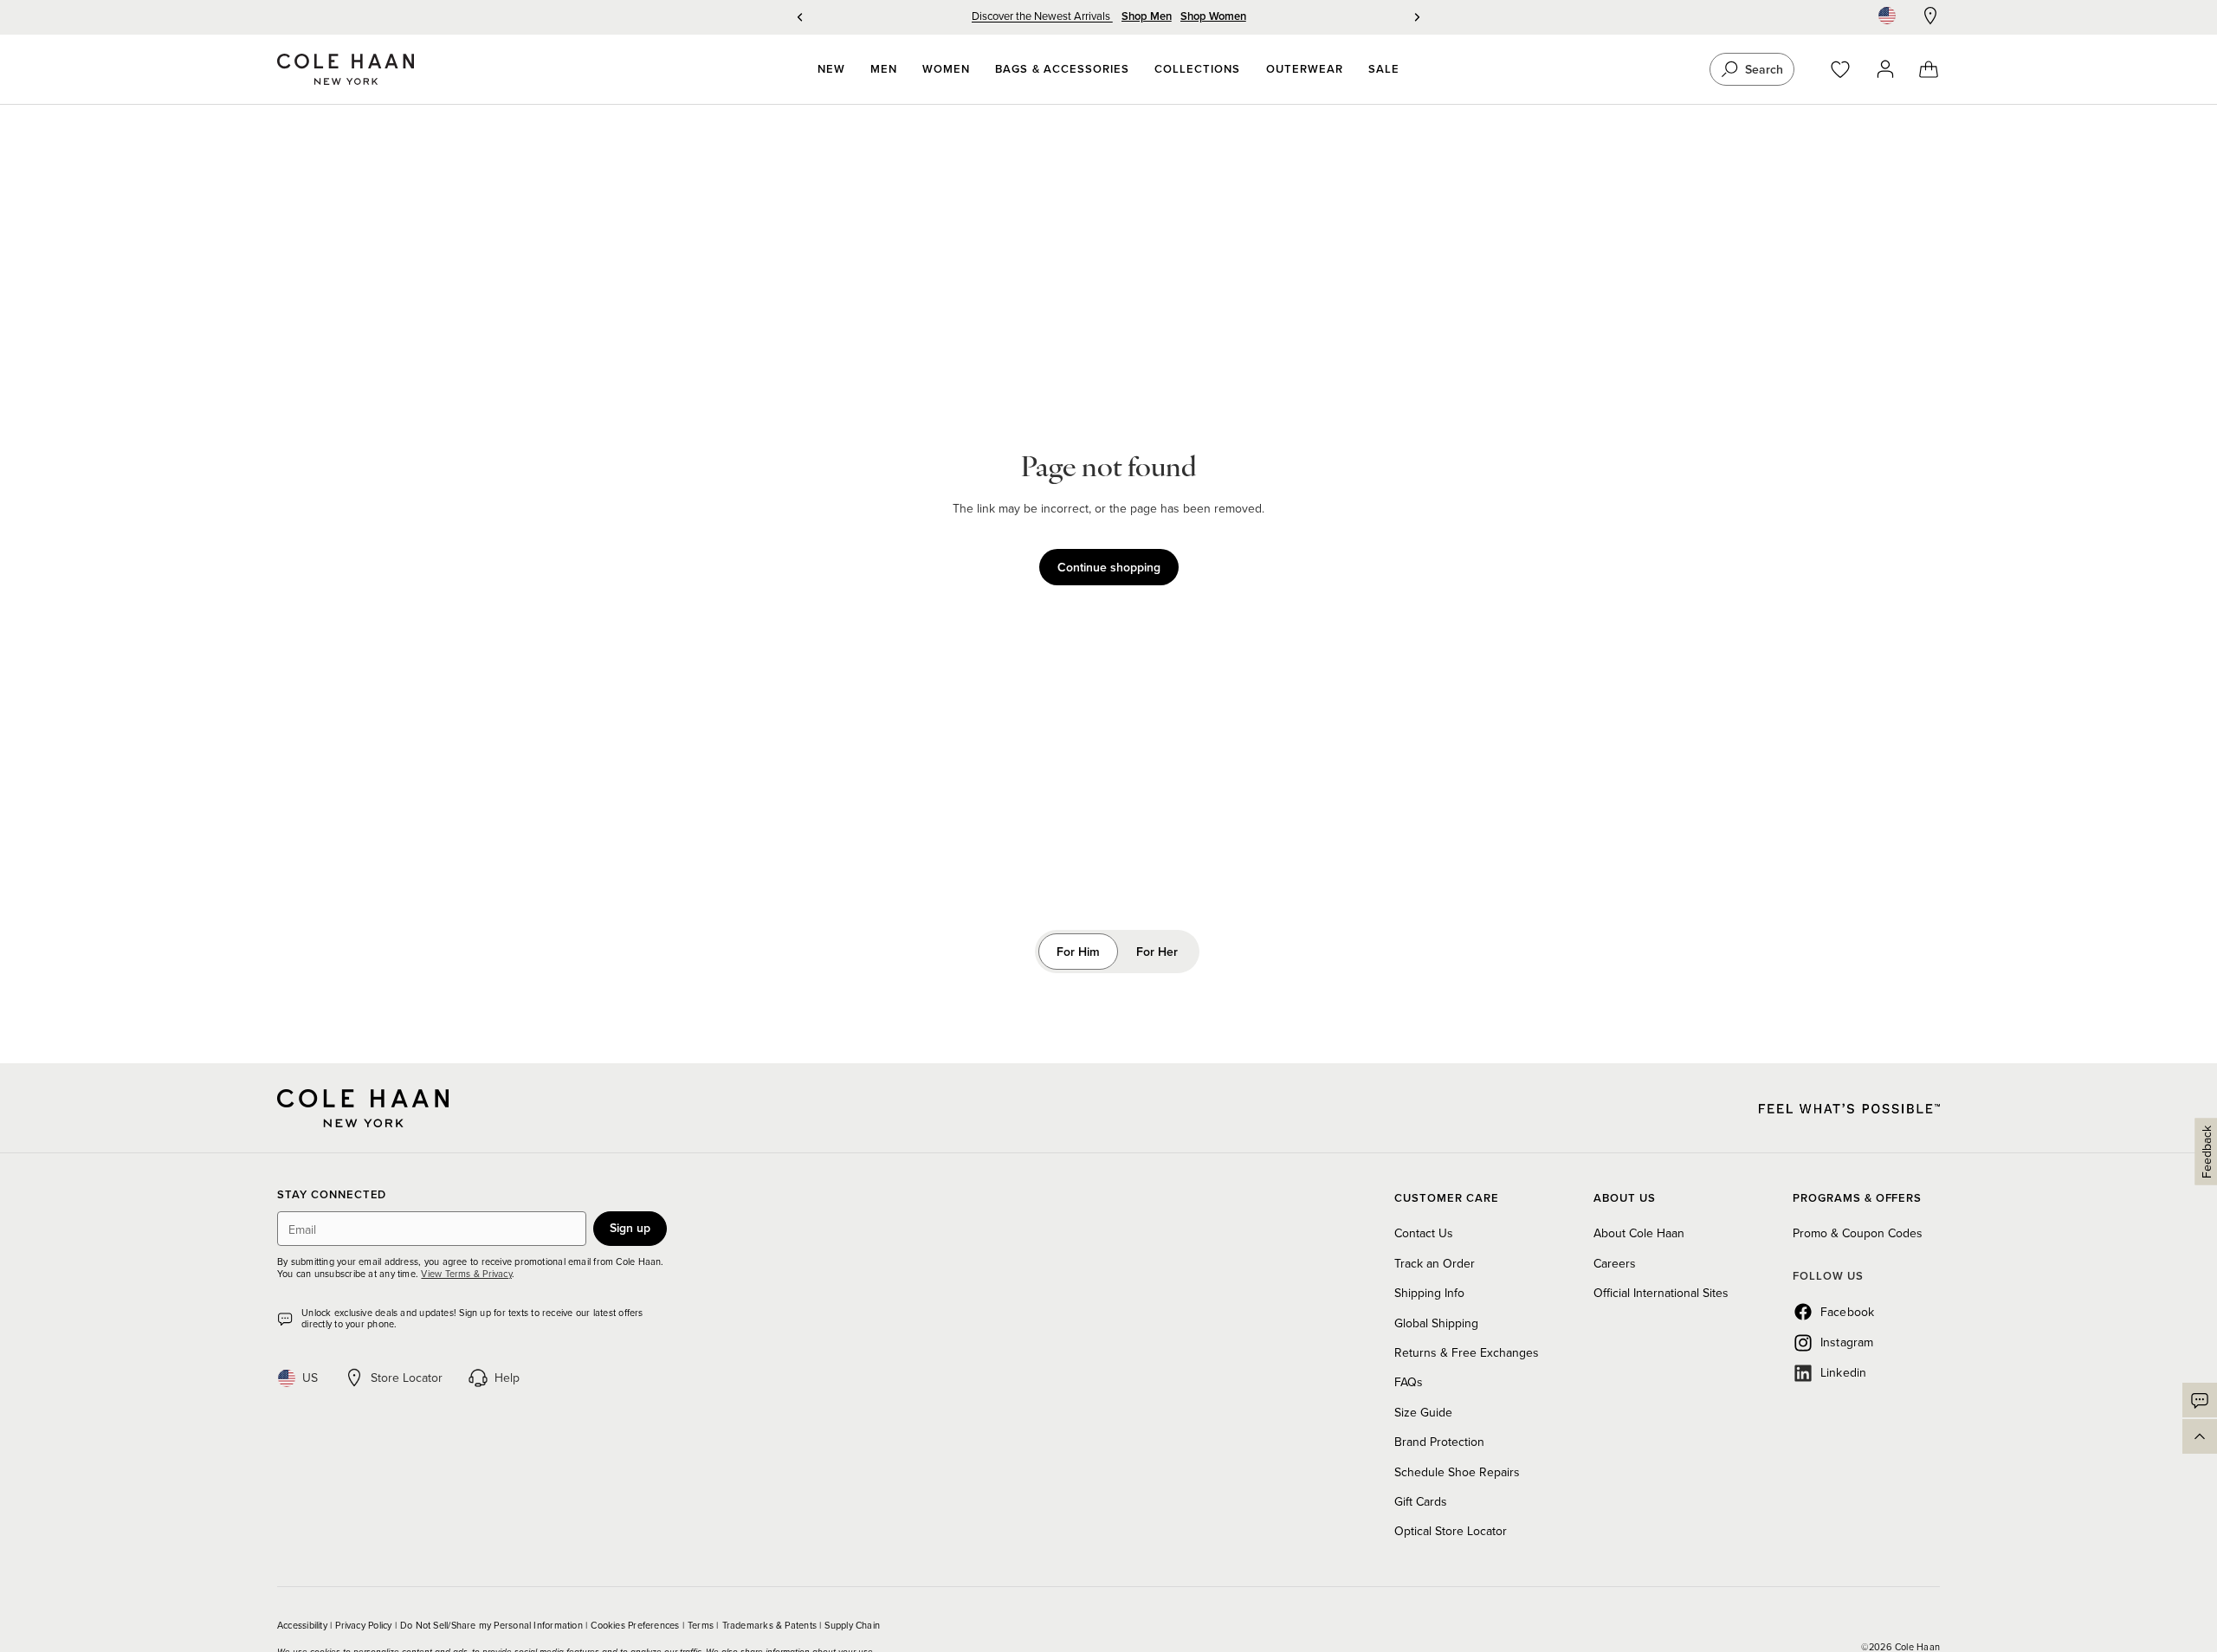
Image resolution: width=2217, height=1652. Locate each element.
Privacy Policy (365, 1625)
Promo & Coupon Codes (1858, 1233)
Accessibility (304, 1625)
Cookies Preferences (636, 1625)
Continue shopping (1109, 567)
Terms (702, 1625)
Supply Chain (852, 1625)
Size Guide (1423, 1412)
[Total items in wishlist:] (1849, 70)
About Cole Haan (1639, 1233)
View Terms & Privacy (466, 1274)
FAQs (1409, 1382)
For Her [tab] (1157, 952)
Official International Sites (1661, 1293)
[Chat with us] (2200, 1400)
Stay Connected (332, 1195)
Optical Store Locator (1451, 1531)
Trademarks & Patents (771, 1625)
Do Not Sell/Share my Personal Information (493, 1625)
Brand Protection (1439, 1442)
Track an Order (1435, 1263)
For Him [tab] (1078, 952)
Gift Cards (1421, 1501)
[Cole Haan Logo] (363, 1108)
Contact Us (1424, 1233)
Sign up (630, 1228)
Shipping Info (1429, 1293)
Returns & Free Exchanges (1467, 1352)
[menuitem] (831, 69)
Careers (1615, 1263)
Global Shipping (1436, 1323)
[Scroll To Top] (2200, 1436)
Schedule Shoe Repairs (1457, 1472)
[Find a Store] (1930, 16)
